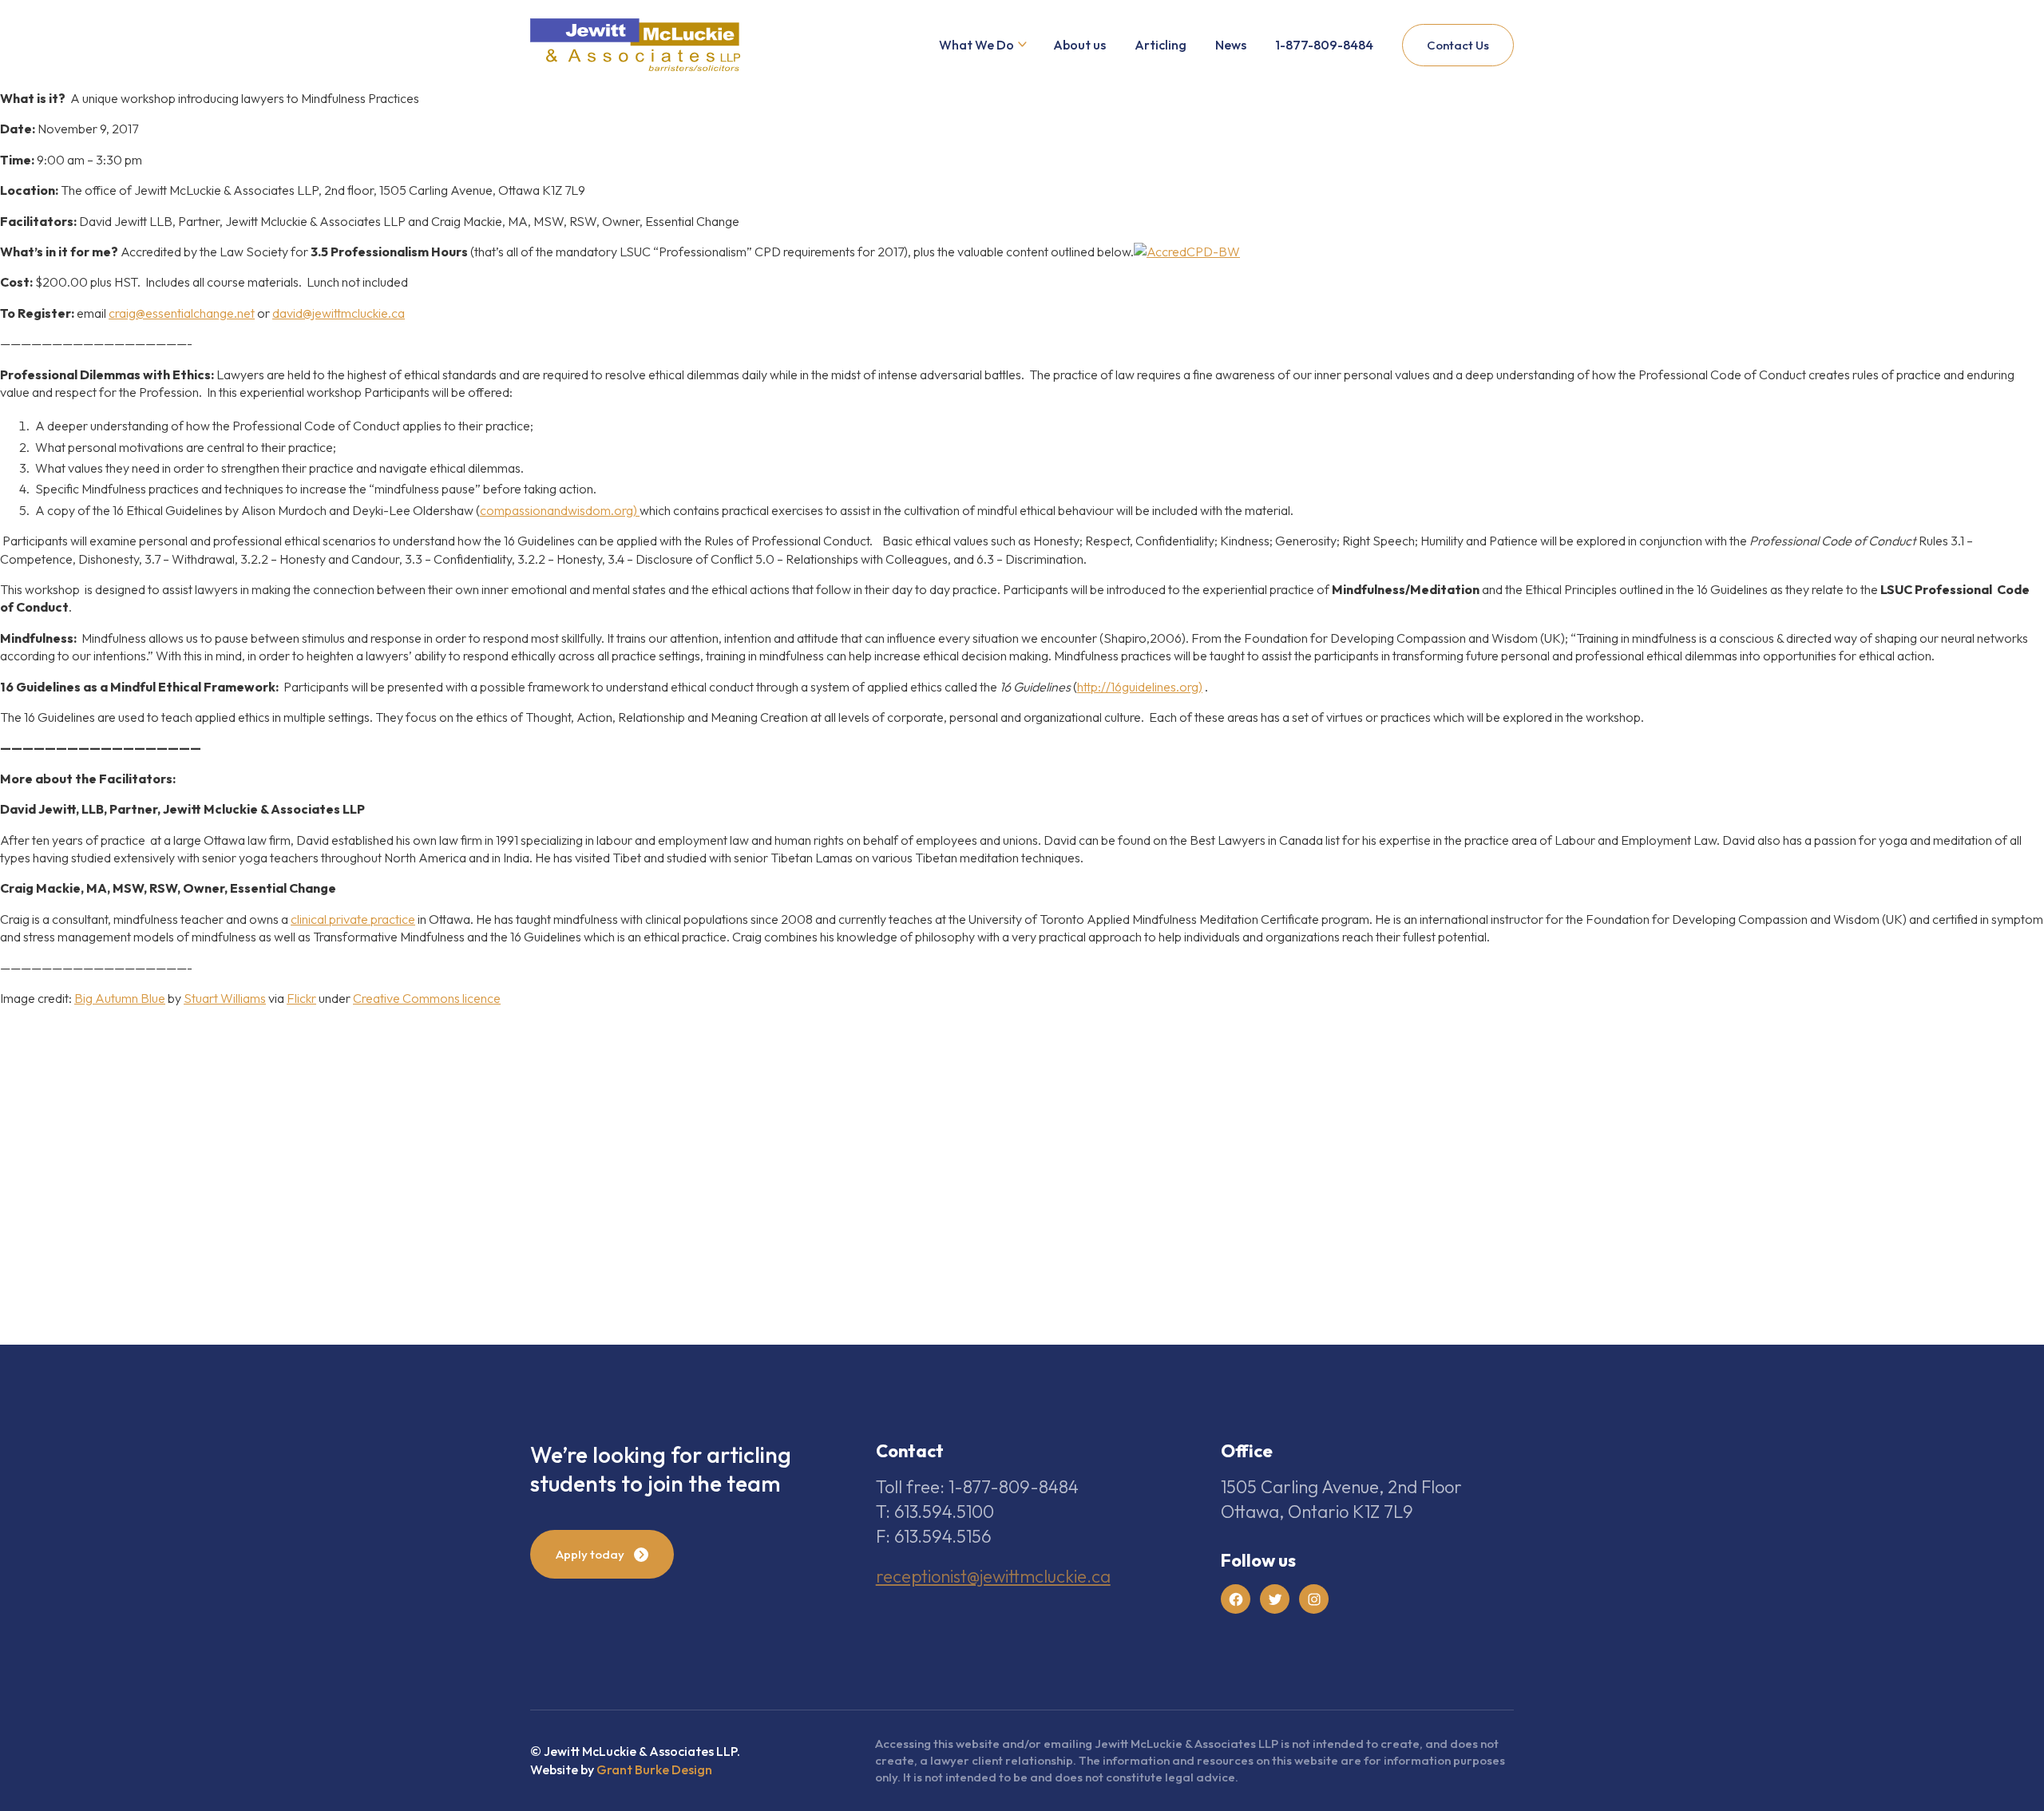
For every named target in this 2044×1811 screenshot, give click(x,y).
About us (1079, 45)
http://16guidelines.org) (1140, 687)
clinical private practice (353, 919)
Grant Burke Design (654, 1769)
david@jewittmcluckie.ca (339, 313)
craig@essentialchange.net (182, 313)
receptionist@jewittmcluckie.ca (993, 1576)
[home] (635, 45)
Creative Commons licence (427, 998)
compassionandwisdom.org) (560, 510)
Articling (1161, 45)
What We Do (976, 45)
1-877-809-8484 (1324, 45)
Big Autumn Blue (120, 998)
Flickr (301, 998)
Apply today (590, 1554)
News (1231, 45)
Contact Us (1458, 45)
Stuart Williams (225, 998)
